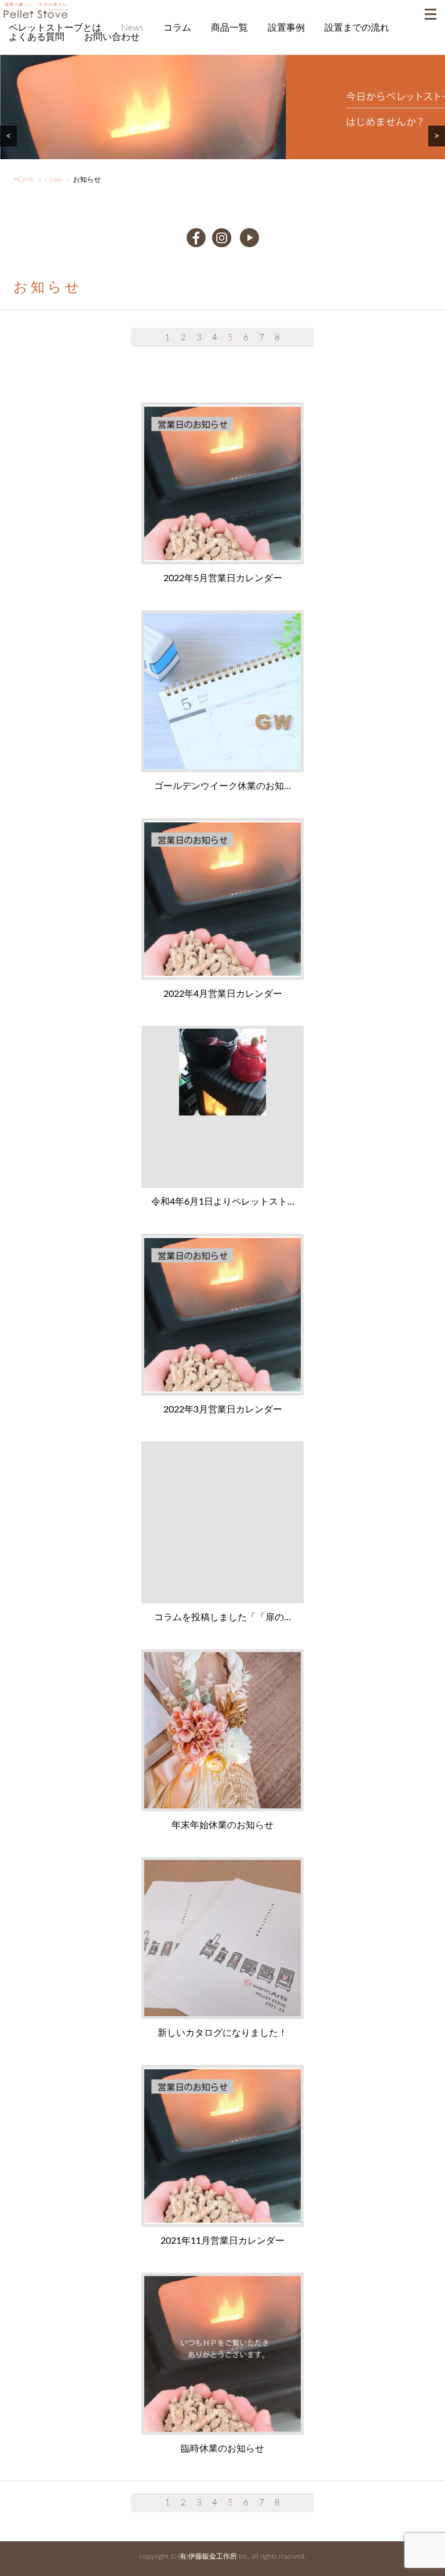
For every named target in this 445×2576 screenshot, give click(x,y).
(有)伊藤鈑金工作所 (207, 2556)
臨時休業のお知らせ (222, 2449)
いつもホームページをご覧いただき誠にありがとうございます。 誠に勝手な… (220, 2354)
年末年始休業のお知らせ (222, 1825)
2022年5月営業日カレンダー (223, 578)
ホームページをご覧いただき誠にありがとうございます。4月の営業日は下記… (220, 900)
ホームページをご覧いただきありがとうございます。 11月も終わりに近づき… (220, 1939)
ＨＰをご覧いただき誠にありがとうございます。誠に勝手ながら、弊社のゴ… (220, 692)
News (132, 28)
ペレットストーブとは (55, 28)
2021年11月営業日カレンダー (222, 2241)
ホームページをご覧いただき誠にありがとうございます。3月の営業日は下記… (220, 1315)
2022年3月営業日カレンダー (223, 1410)
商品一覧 (229, 28)
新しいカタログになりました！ (222, 2033)
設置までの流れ (357, 28)
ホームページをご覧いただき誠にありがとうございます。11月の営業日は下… (220, 2146)
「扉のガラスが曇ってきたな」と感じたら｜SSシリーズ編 (220, 1523)
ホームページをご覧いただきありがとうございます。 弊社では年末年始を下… (220, 1731)
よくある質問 (37, 37)
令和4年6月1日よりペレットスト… (223, 1202)
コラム (177, 28)
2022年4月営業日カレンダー (223, 994)
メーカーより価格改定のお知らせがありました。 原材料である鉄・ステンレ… (220, 1107)
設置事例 (286, 28)
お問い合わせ (112, 37)
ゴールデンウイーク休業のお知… (222, 786)
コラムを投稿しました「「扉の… (222, 1617)
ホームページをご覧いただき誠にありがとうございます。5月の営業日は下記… (220, 484)
